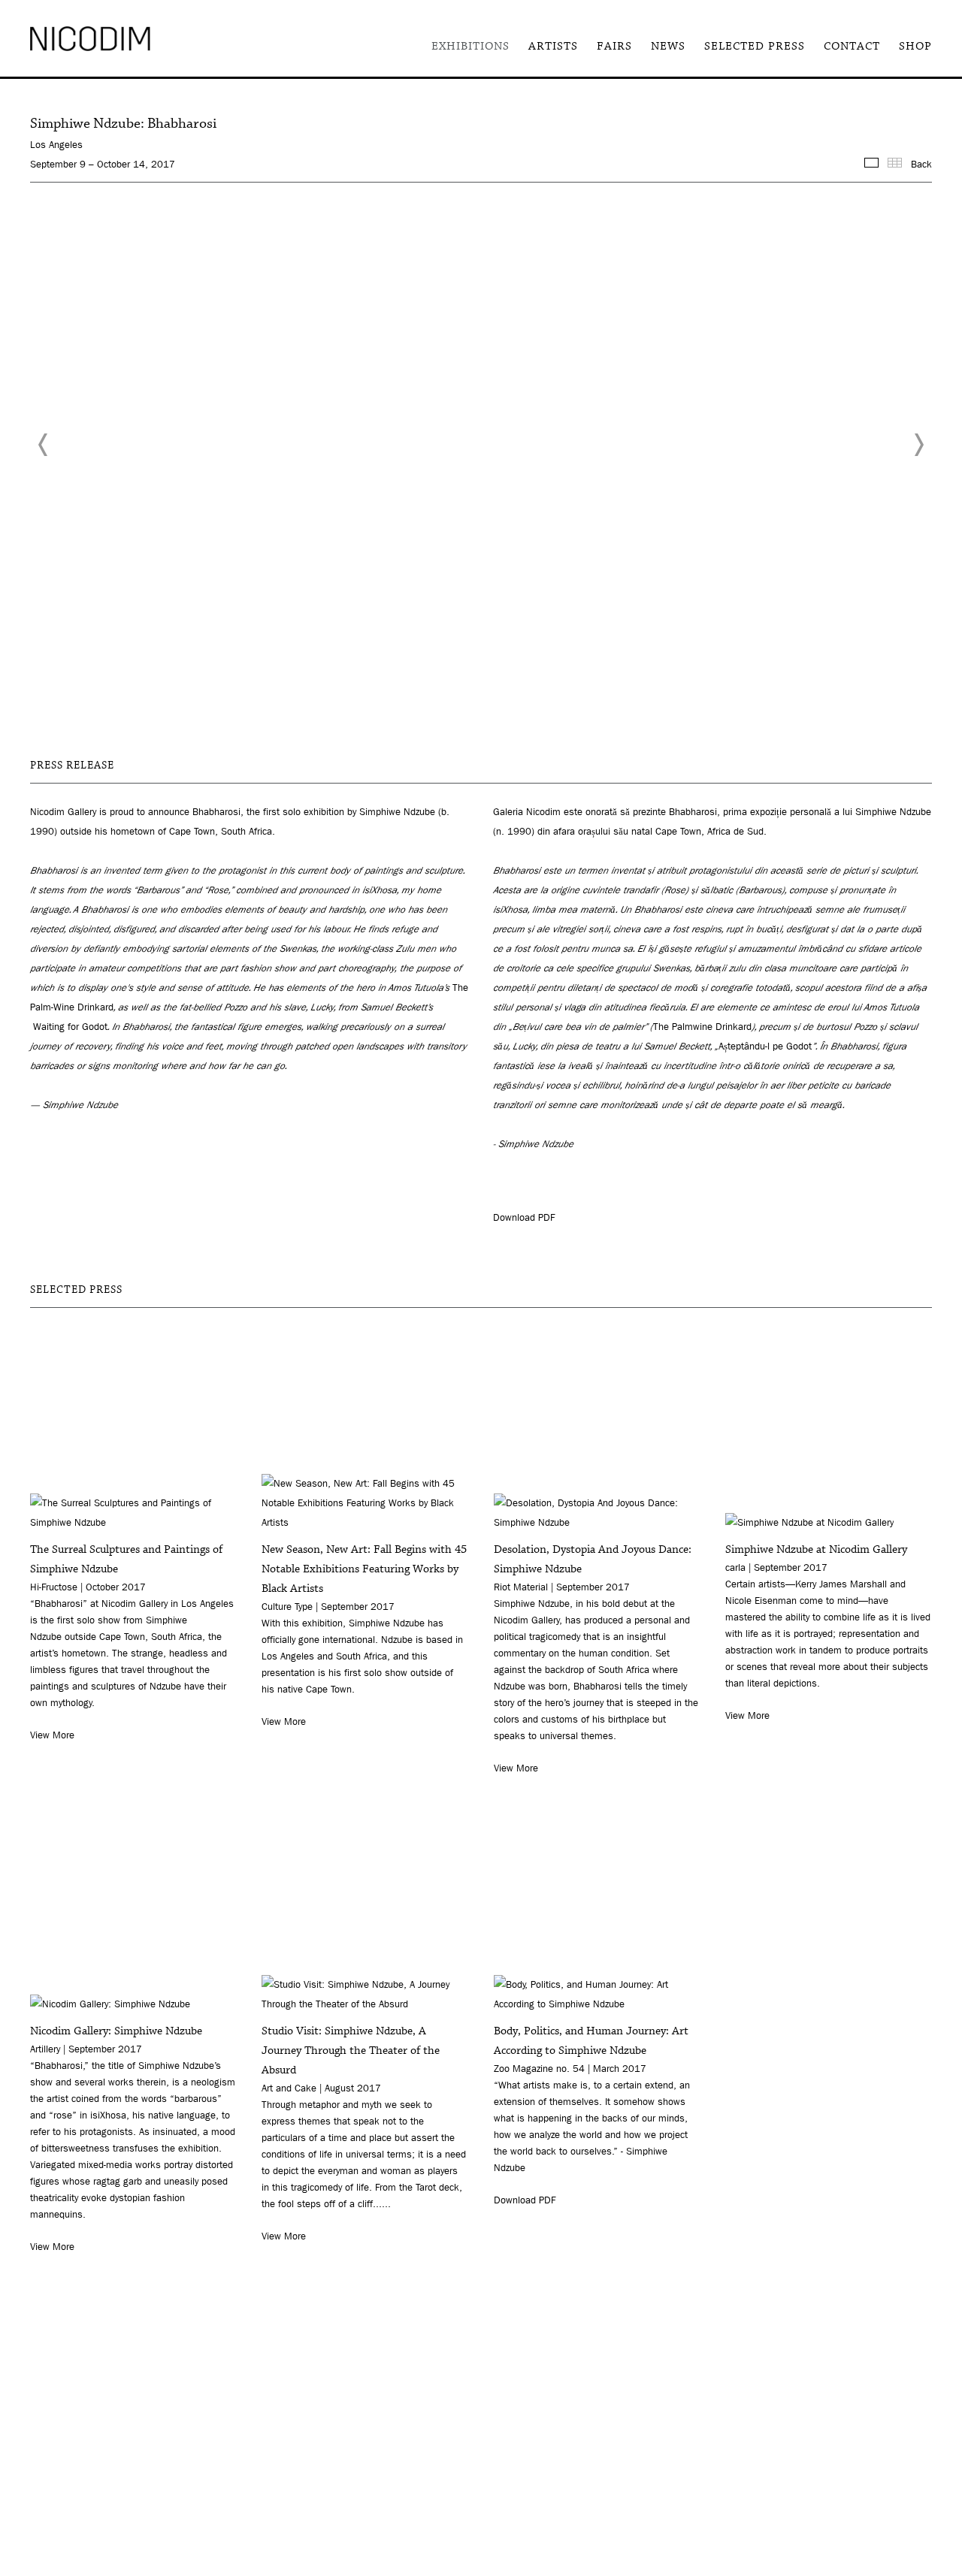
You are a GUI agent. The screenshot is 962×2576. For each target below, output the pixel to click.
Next (918, 445)
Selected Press (755, 46)
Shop (915, 46)
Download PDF (524, 1217)
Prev (44, 445)
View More (52, 1735)
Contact (852, 46)
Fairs (614, 46)
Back (921, 164)
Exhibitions (470, 46)
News (668, 46)
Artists (553, 46)
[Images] (871, 163)
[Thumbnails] (895, 163)
